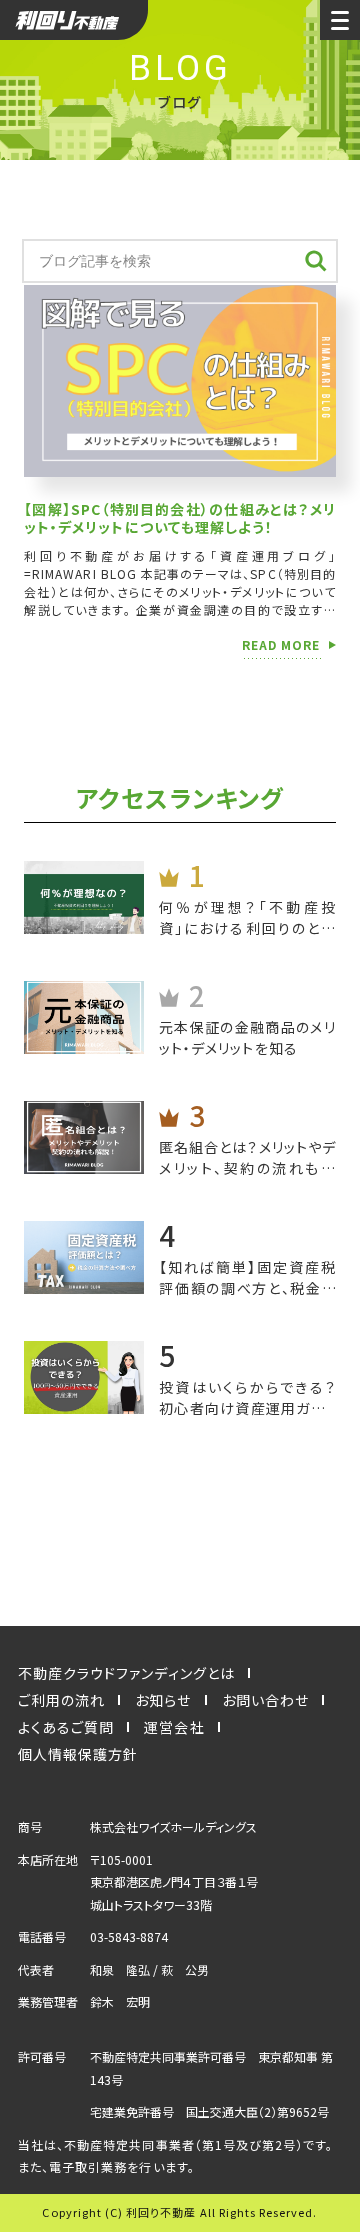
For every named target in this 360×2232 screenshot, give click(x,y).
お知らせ (163, 1700)
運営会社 (174, 1727)
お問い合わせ (265, 1700)
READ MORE (281, 646)
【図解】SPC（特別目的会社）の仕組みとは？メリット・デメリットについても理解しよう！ (180, 518)
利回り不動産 (74, 20)
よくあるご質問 (66, 1727)
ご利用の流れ (61, 1700)
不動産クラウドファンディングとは (126, 1673)
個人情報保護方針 (78, 1754)
